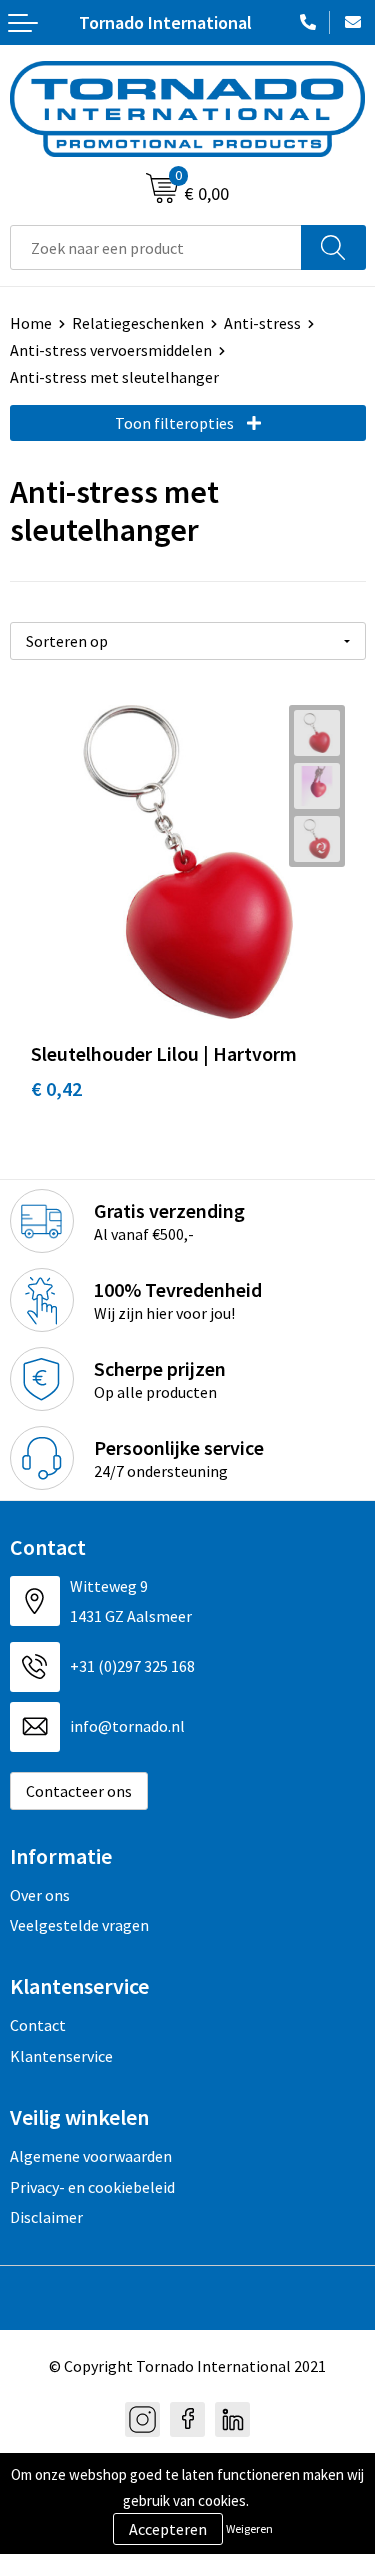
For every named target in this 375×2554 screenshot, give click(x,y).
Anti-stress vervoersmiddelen (111, 350)
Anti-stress (262, 323)
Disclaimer (46, 2217)
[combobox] (156, 247)
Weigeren (249, 2528)
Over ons (40, 1895)
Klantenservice (61, 2056)
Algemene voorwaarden (91, 2156)
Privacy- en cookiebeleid (92, 2187)
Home (31, 323)
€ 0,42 (56, 1088)
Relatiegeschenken (138, 323)
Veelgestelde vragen (79, 1925)
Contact (38, 2025)
